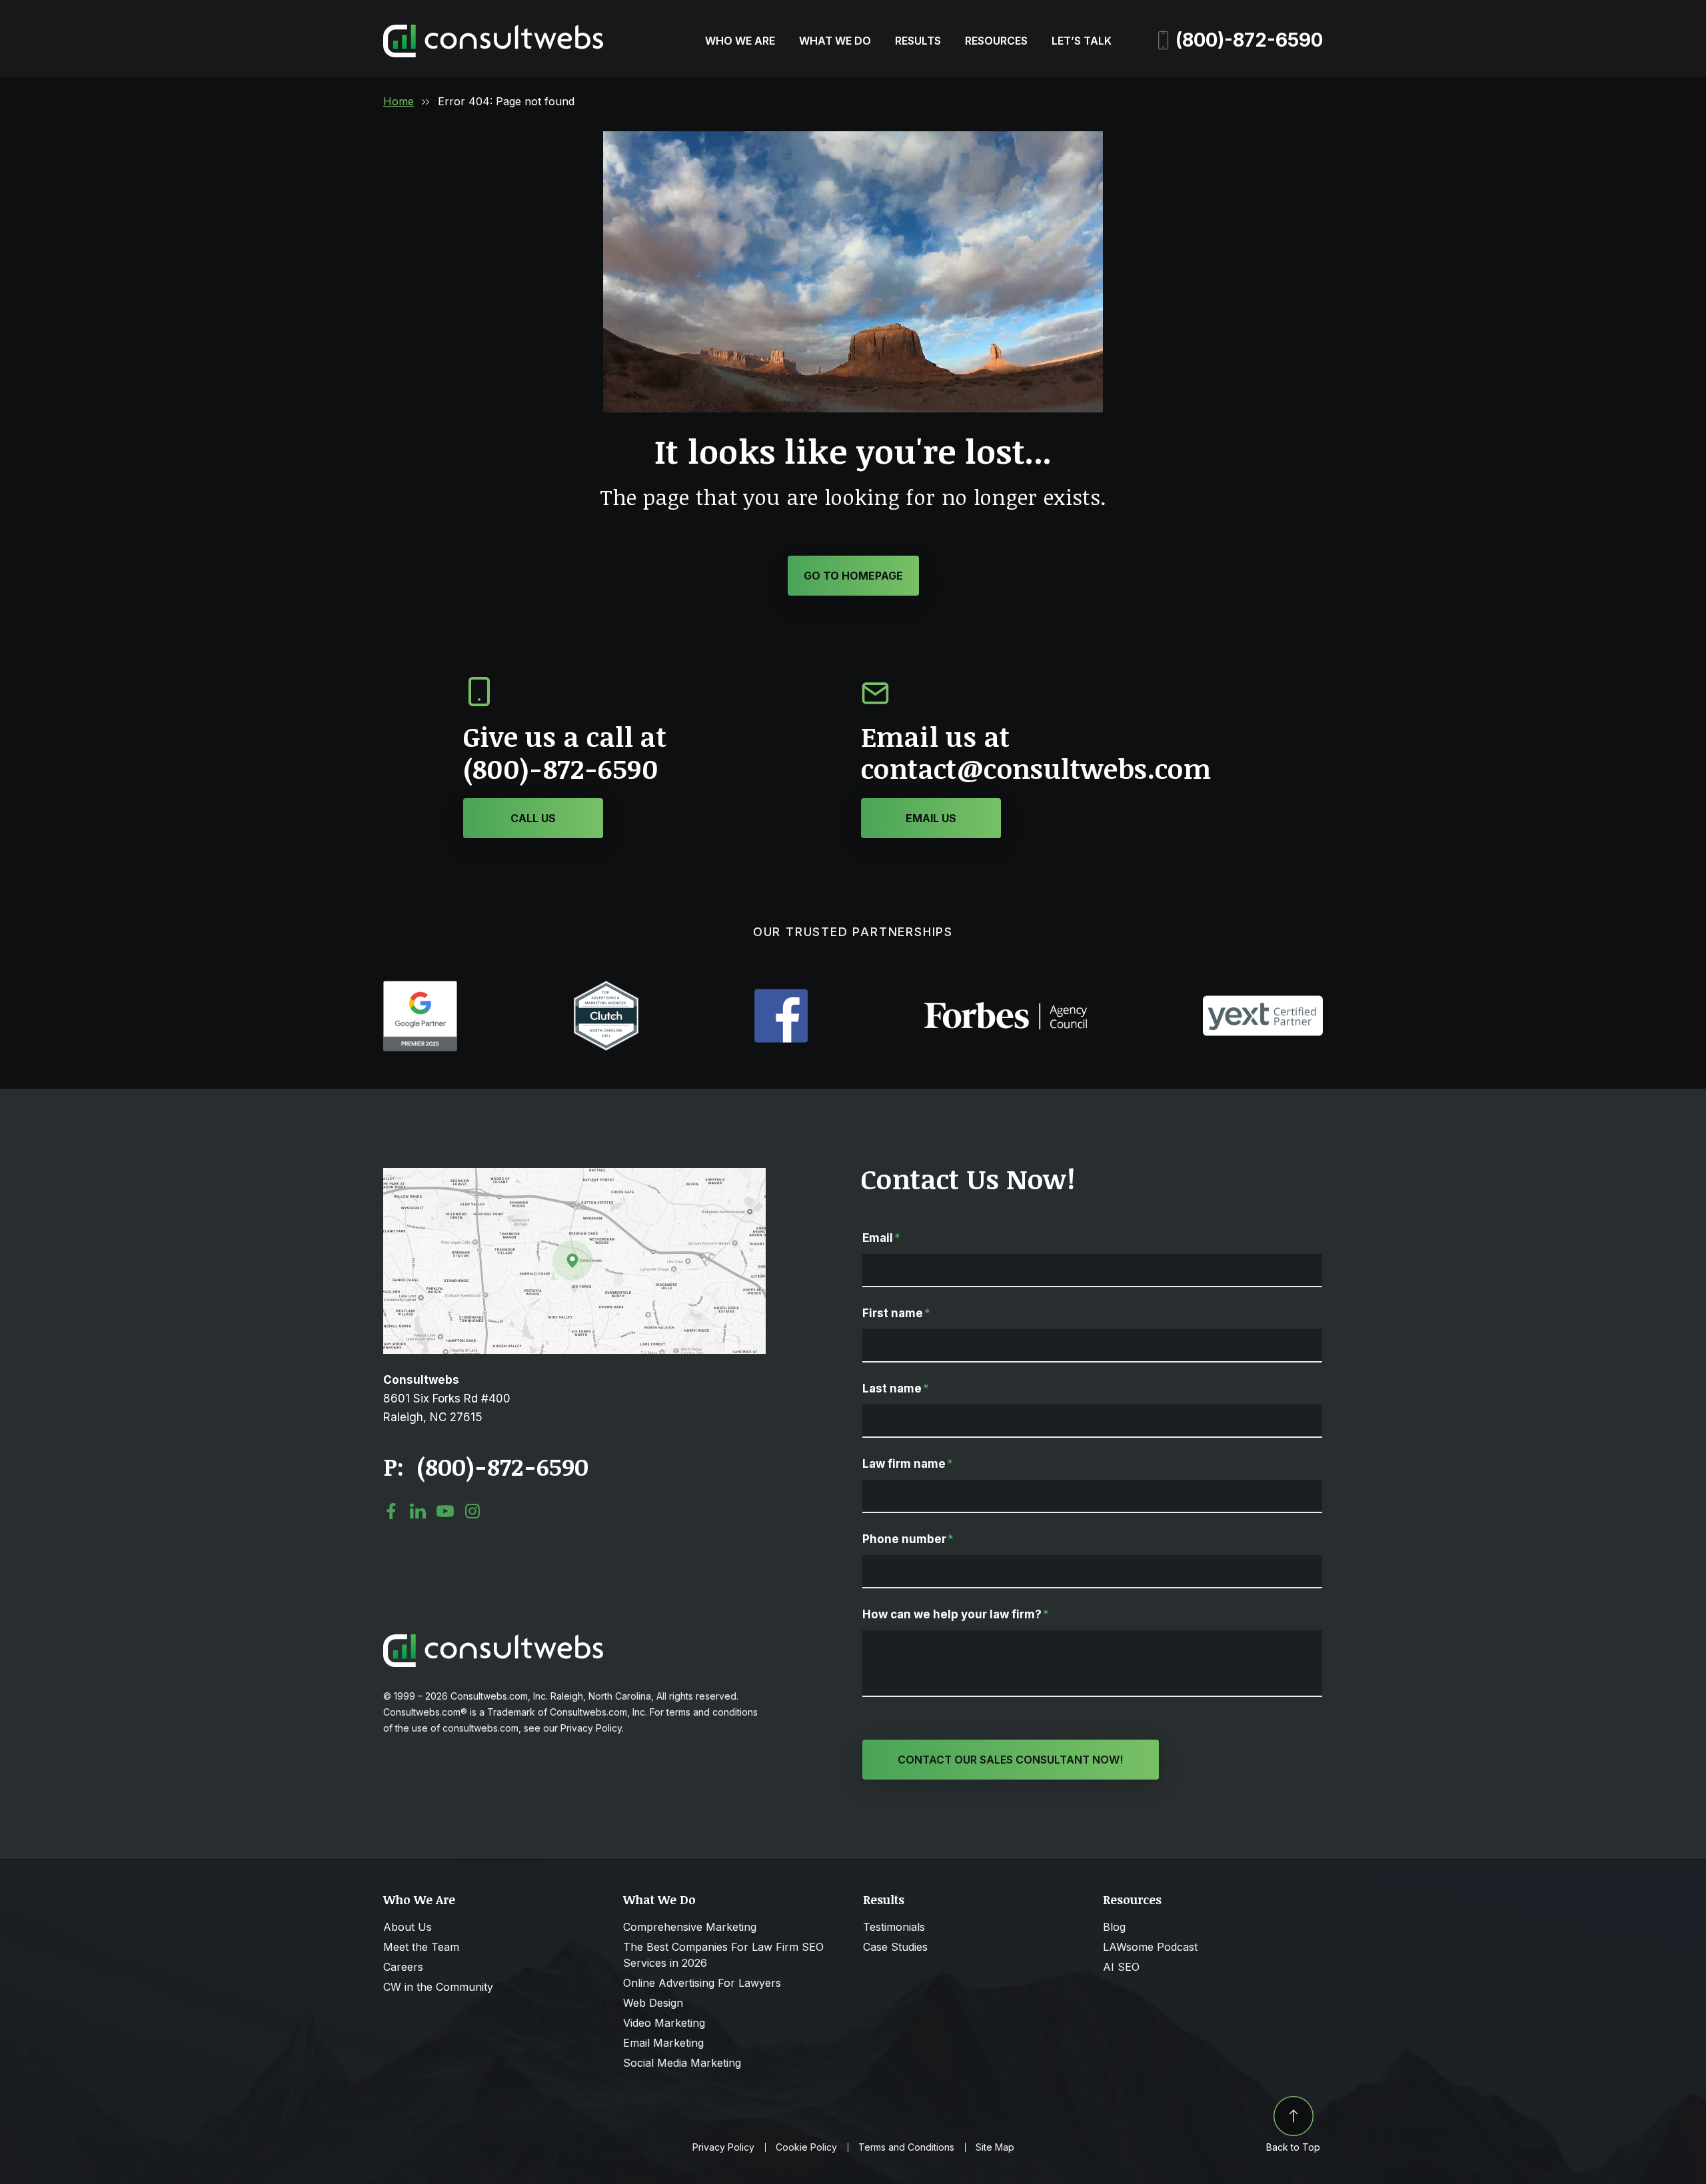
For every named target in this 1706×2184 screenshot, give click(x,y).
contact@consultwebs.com (1036, 769)
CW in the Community (438, 1987)
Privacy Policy (723, 2147)
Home (399, 101)
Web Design (653, 2003)
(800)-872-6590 (1249, 40)
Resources (996, 41)
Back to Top (1293, 2147)
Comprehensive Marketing (690, 1927)
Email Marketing (663, 2043)
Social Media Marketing (682, 2063)
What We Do (835, 41)
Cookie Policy (806, 2147)
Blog (1114, 1927)
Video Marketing (664, 2023)
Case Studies (895, 1947)
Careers (403, 1967)
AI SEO (1121, 1967)
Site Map (995, 2147)
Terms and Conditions (906, 2147)
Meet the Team (421, 1947)
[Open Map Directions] (574, 1175)
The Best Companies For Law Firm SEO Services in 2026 (723, 1955)
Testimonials (894, 1927)
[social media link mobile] (391, 1511)
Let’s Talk (1082, 41)
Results (918, 41)
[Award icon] (420, 987)
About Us (408, 1927)
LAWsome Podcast (1150, 1947)
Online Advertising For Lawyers (702, 1983)
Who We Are (740, 41)
